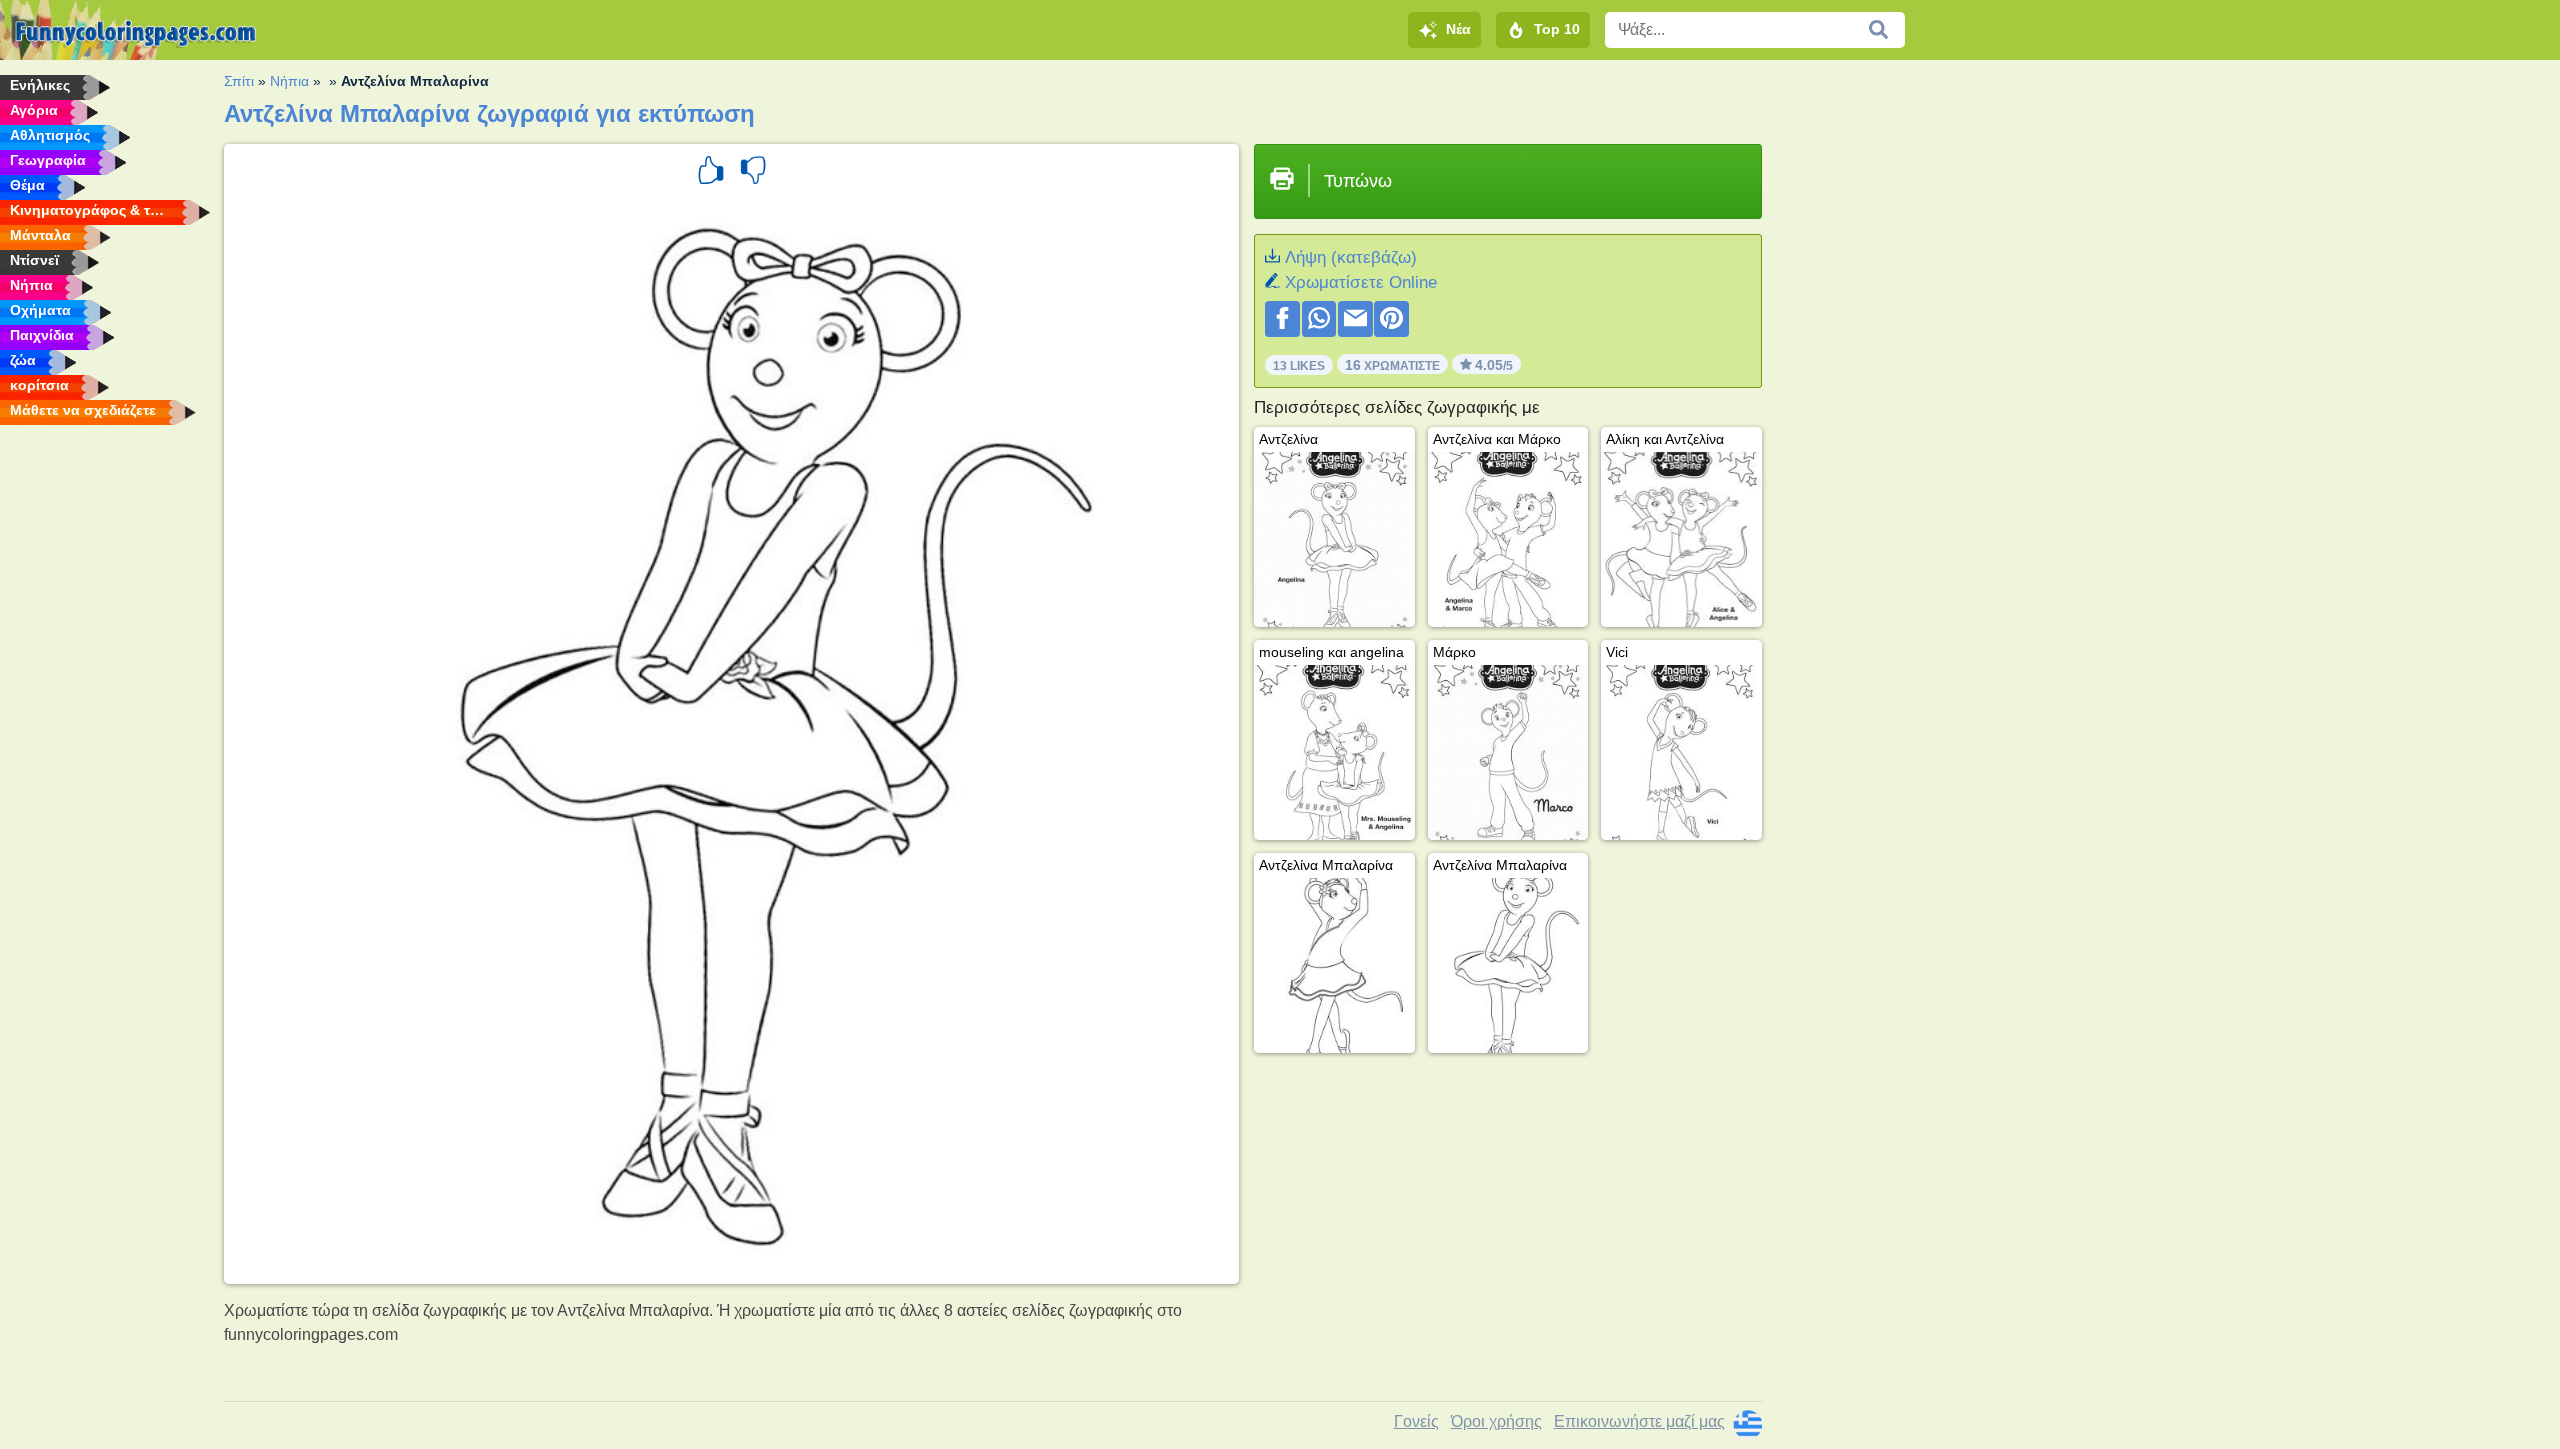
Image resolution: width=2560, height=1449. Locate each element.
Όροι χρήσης (1496, 1421)
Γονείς (1416, 1421)
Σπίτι (239, 81)
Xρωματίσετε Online (1361, 282)
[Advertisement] (1927, 380)
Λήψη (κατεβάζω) (1351, 257)
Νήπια (289, 81)
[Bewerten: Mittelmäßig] (753, 173)
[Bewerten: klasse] (711, 173)
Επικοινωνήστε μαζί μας (1639, 1421)
